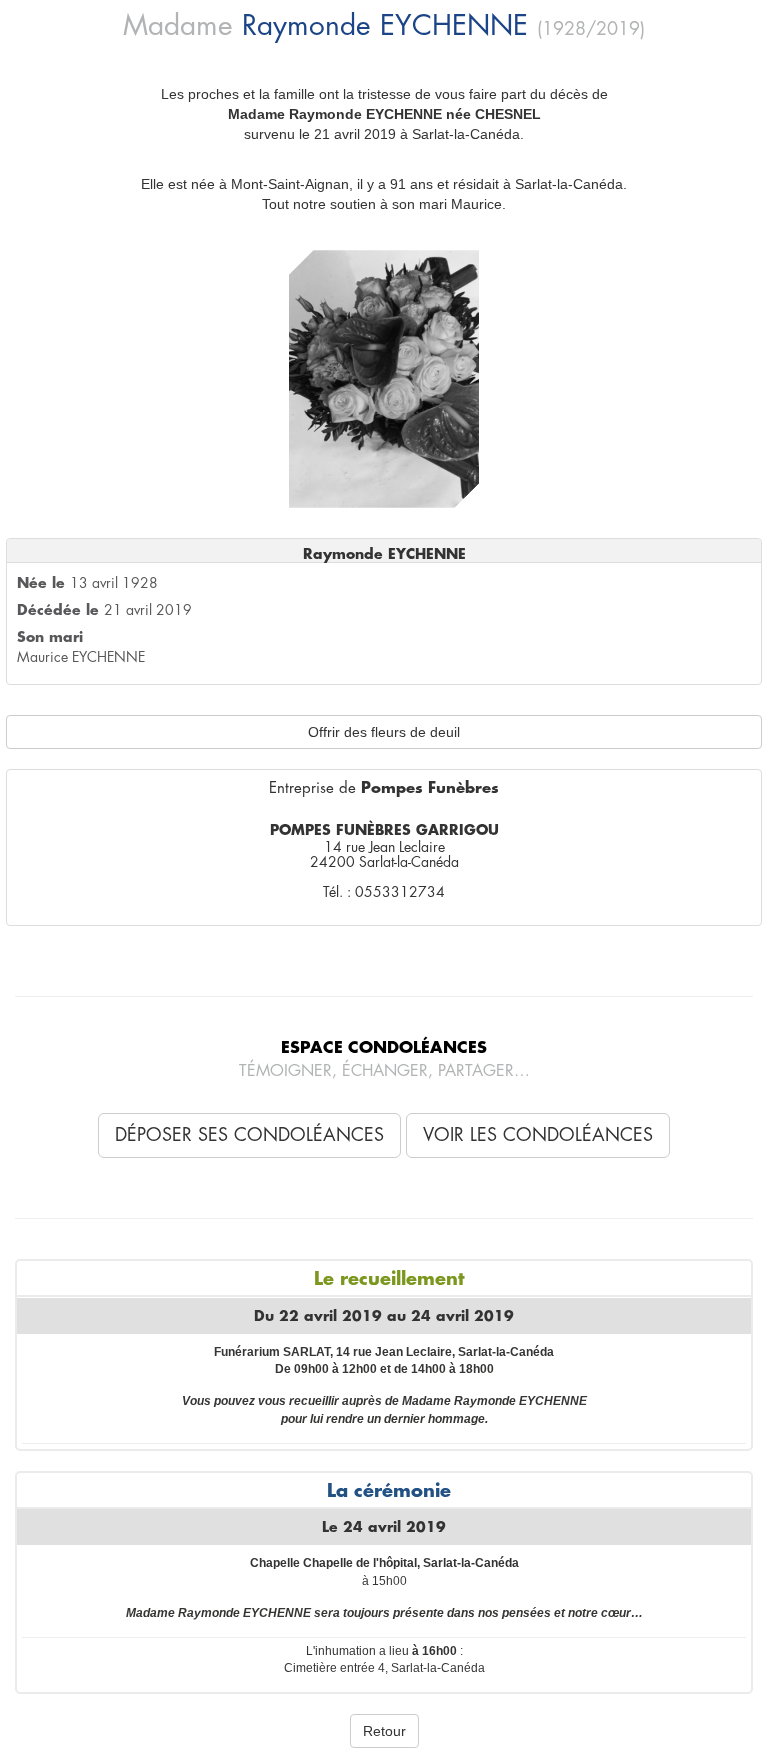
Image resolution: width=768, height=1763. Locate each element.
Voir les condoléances (538, 1135)
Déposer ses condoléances (249, 1135)
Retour (384, 1731)
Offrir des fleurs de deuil (384, 732)
